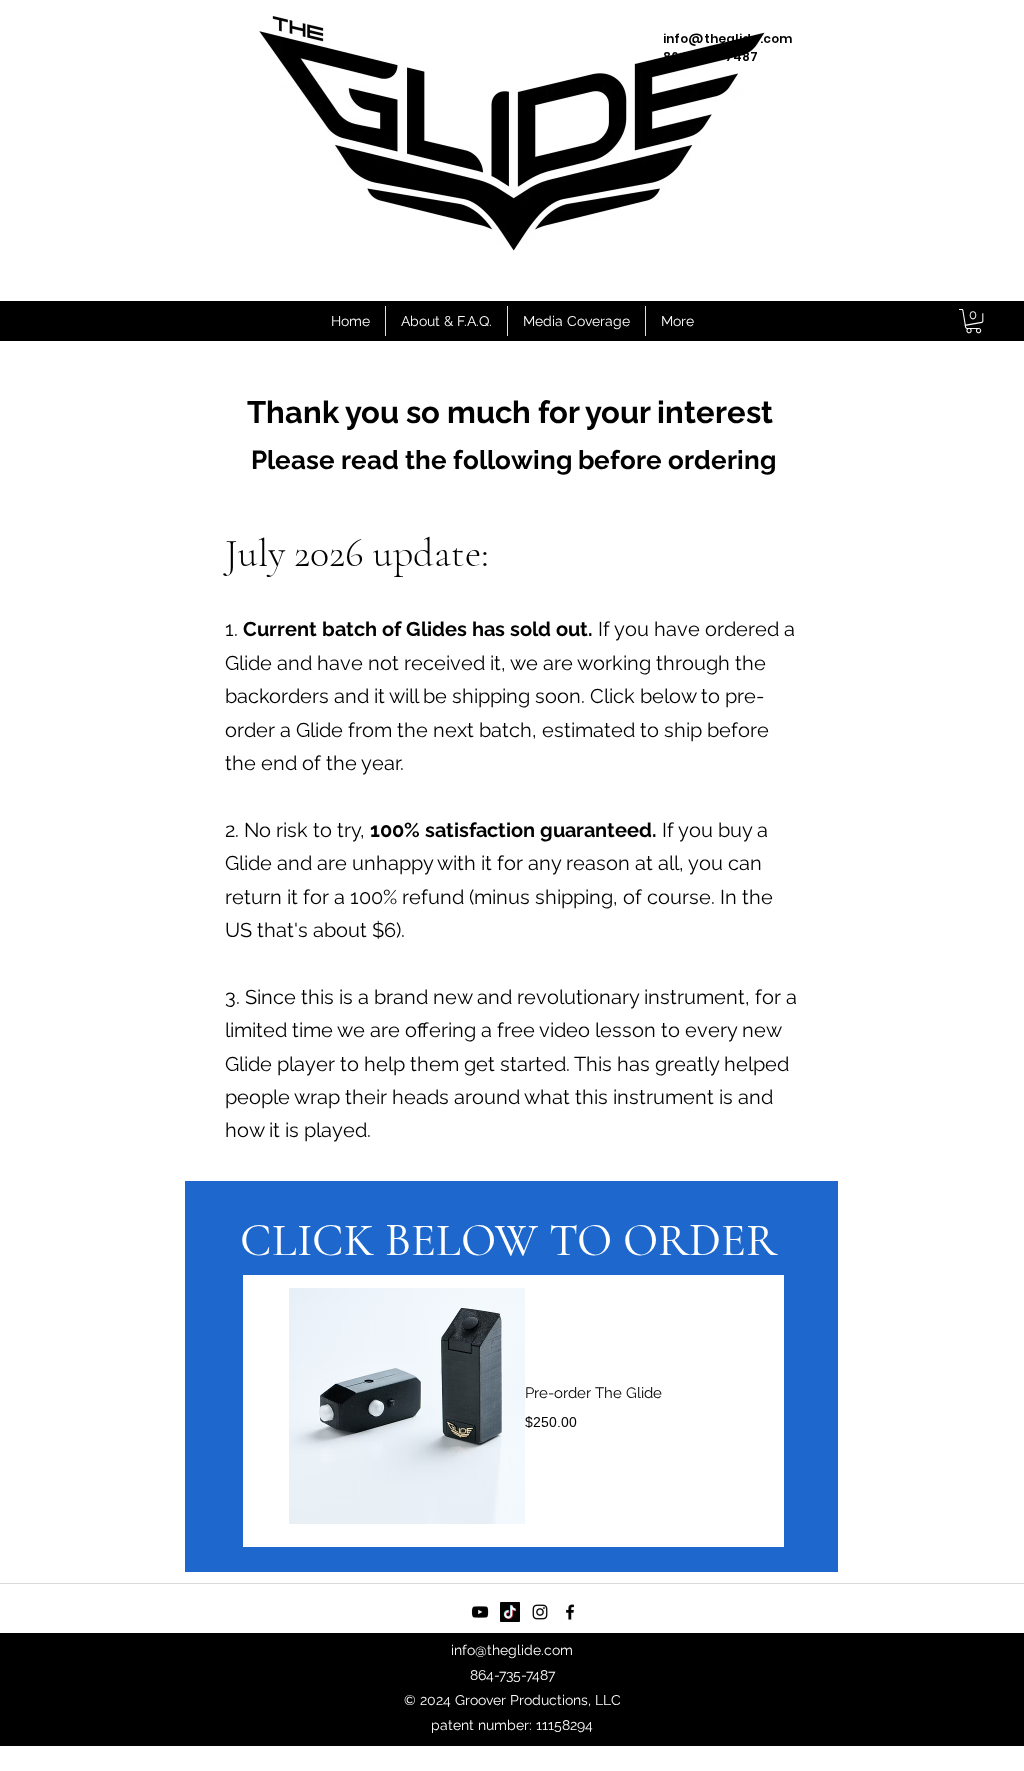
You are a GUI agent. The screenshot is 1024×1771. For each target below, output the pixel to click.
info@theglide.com (512, 1650)
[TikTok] (510, 1612)
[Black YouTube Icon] (480, 1612)
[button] (973, 321)
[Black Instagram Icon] (540, 1612)
